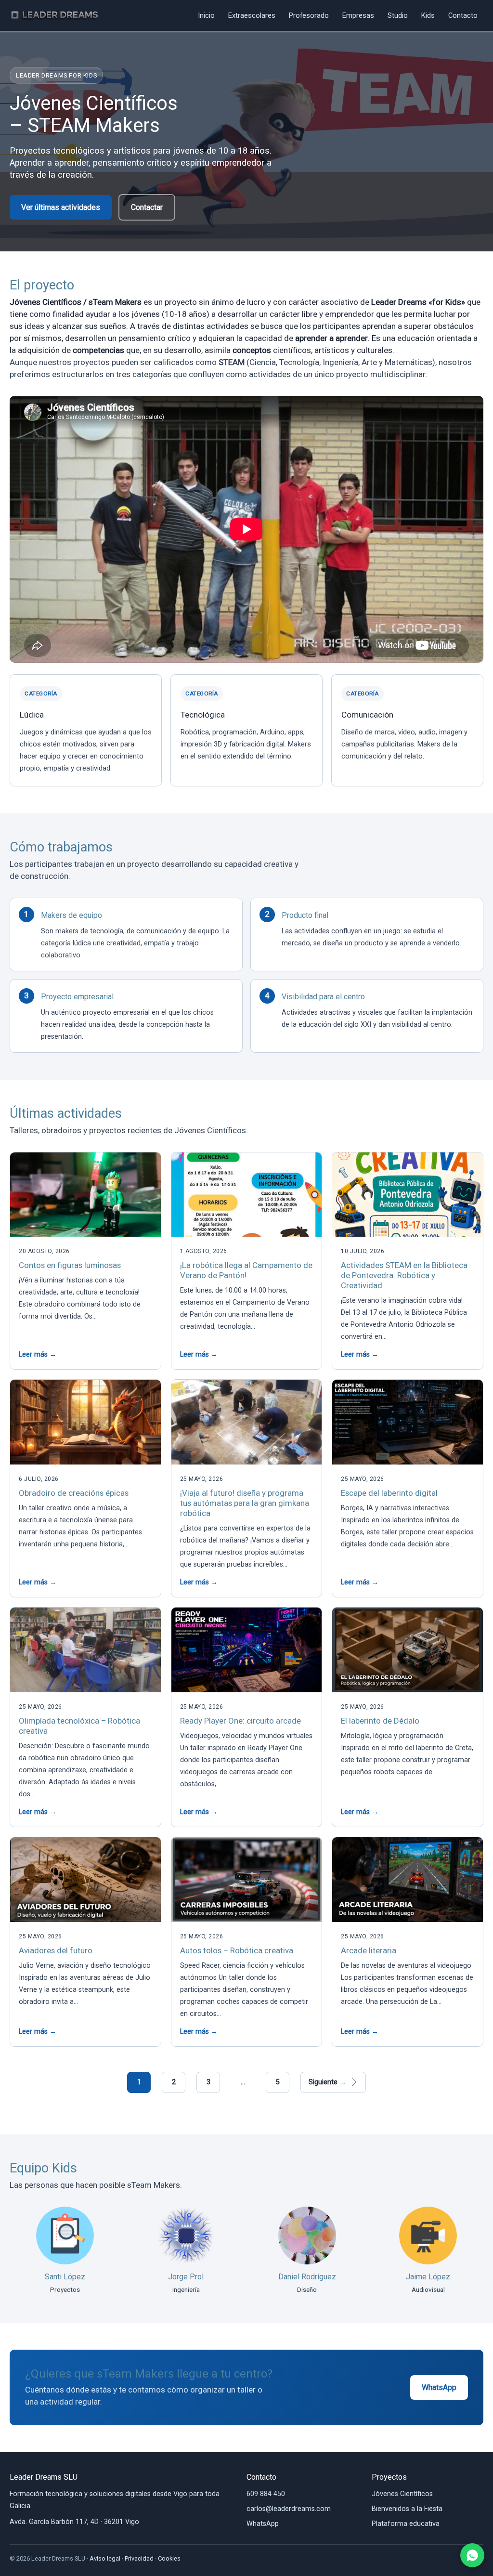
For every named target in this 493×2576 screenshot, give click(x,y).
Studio (398, 15)
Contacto (463, 15)
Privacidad (139, 2558)
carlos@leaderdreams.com (289, 2509)
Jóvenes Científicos (402, 2494)
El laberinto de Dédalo (380, 1721)
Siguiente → (327, 2082)
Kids (428, 15)
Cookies (169, 2558)
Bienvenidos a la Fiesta (407, 2509)
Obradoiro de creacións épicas (74, 1493)
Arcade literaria (369, 1950)
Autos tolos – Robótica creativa (237, 1950)
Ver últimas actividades (61, 207)
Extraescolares (252, 15)
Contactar (147, 207)
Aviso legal (105, 2558)
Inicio (206, 15)
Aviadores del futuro (56, 1950)
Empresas (358, 15)
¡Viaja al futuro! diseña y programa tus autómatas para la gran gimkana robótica (245, 1503)
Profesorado (309, 15)
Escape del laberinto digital (389, 1493)
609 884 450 (266, 2494)
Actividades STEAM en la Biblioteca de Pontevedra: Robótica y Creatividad (404, 1275)
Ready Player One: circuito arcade (240, 1721)
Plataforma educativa (406, 2524)
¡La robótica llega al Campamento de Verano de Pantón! (246, 1270)
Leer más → (38, 1354)
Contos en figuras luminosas (70, 1265)
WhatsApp (439, 2387)
